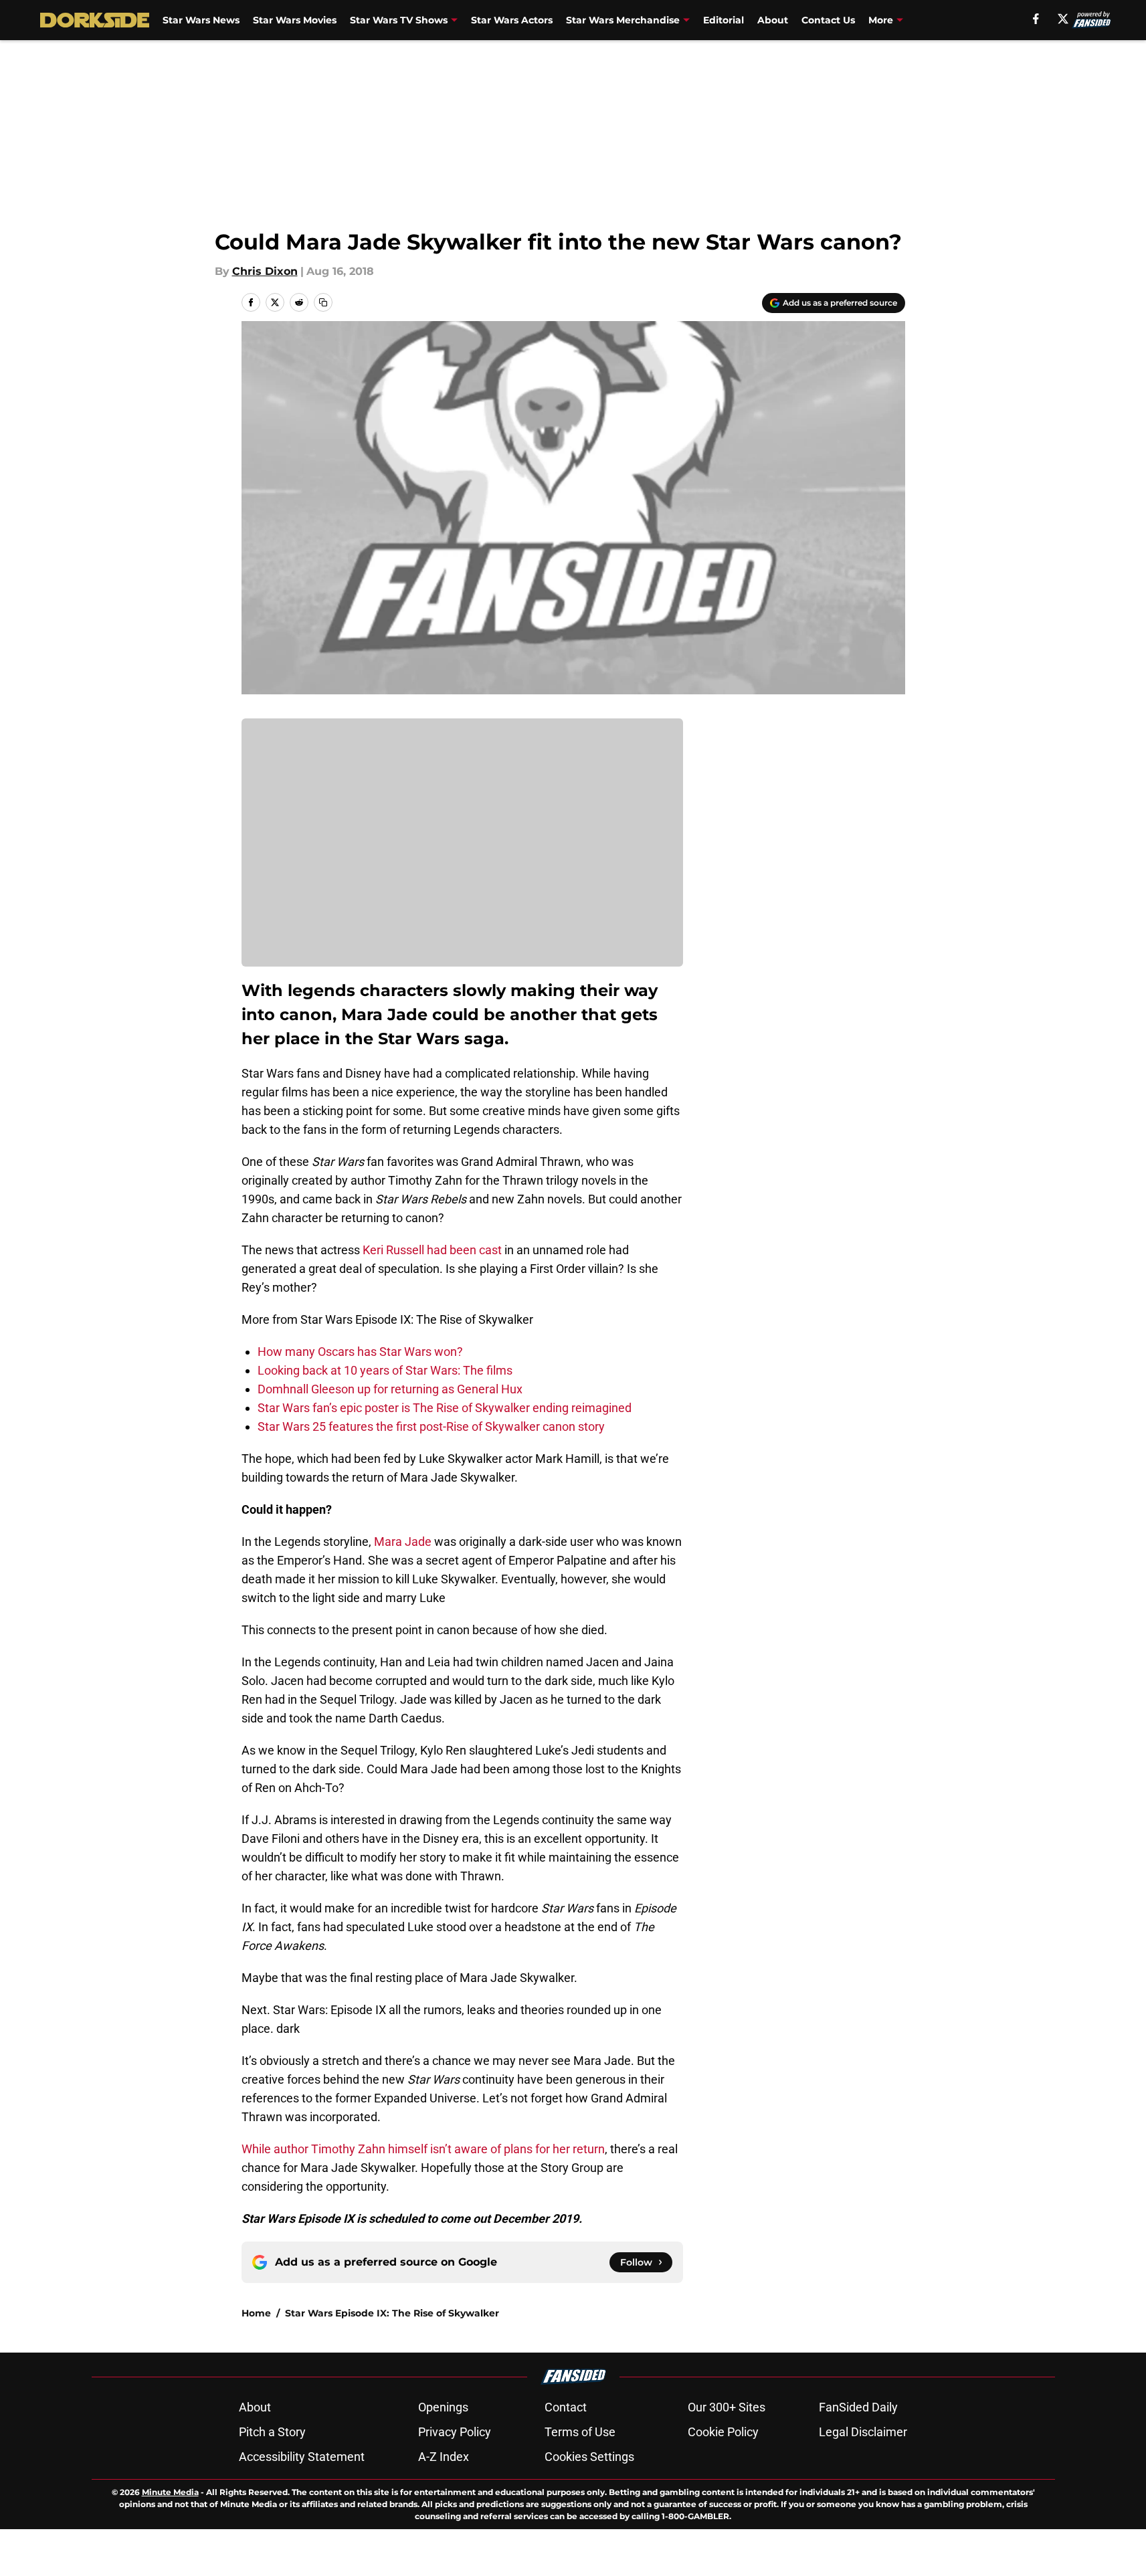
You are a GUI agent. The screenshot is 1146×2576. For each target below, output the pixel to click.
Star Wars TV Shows (399, 20)
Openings (443, 2407)
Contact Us (828, 20)
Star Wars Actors (512, 20)
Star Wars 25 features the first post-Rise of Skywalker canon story (431, 1426)
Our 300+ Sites (727, 2407)
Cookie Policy (723, 2432)
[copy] (323, 302)
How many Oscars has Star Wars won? (360, 1352)
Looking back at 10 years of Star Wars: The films (385, 1370)
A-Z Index (444, 2457)
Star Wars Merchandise (623, 20)
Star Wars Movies (295, 20)
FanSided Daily (858, 2407)
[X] (1063, 19)
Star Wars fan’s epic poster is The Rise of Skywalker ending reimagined (445, 1408)
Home (256, 2313)
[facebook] (1036, 19)
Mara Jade (403, 1542)
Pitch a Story (272, 2432)
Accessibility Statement (302, 2457)
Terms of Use (580, 2432)
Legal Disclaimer (863, 2432)
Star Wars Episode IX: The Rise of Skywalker (392, 2313)
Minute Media (170, 2492)
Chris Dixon (265, 271)
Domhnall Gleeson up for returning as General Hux (390, 1389)
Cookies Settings (589, 2457)
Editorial (724, 20)
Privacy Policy (455, 2432)
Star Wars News (201, 20)
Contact (566, 2407)
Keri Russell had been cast (432, 1250)
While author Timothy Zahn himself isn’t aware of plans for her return (423, 2149)
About (773, 20)
